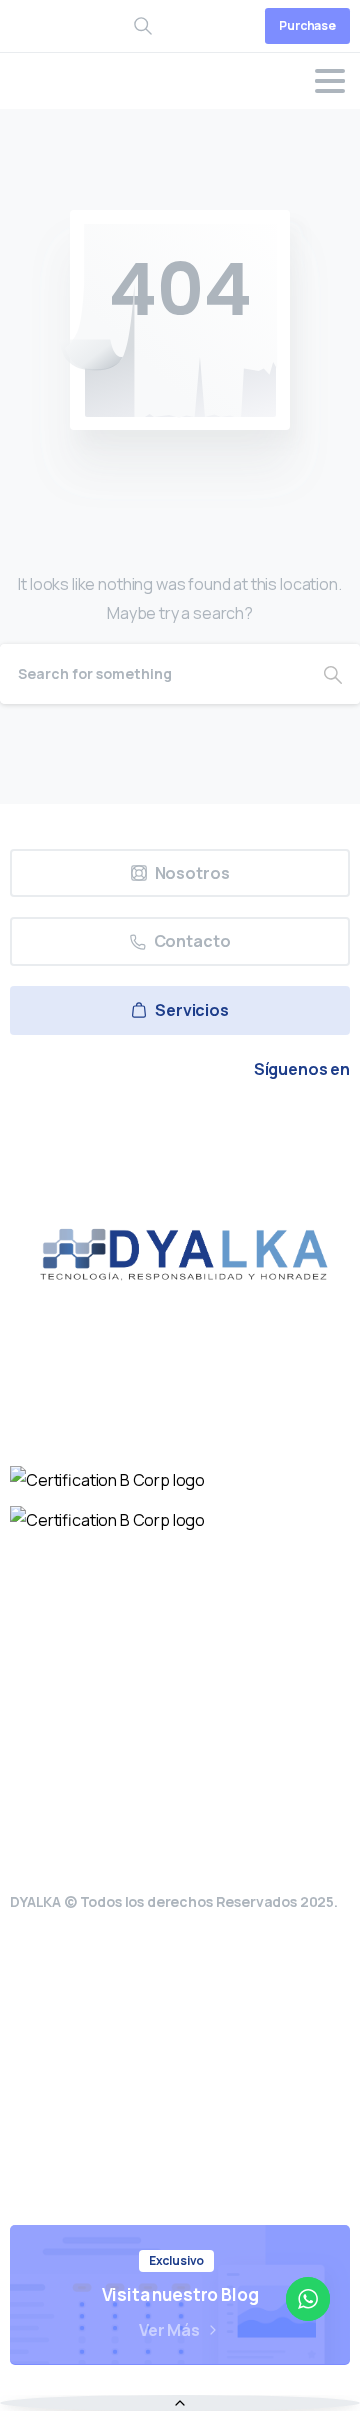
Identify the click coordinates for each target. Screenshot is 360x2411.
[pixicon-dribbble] (226, 1125)
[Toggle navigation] (330, 81)
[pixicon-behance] (272, 1125)
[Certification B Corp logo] (107, 1480)
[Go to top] (180, 2403)
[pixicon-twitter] (88, 1125)
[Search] (333, 674)
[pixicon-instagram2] (134, 1125)
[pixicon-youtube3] (180, 1125)
